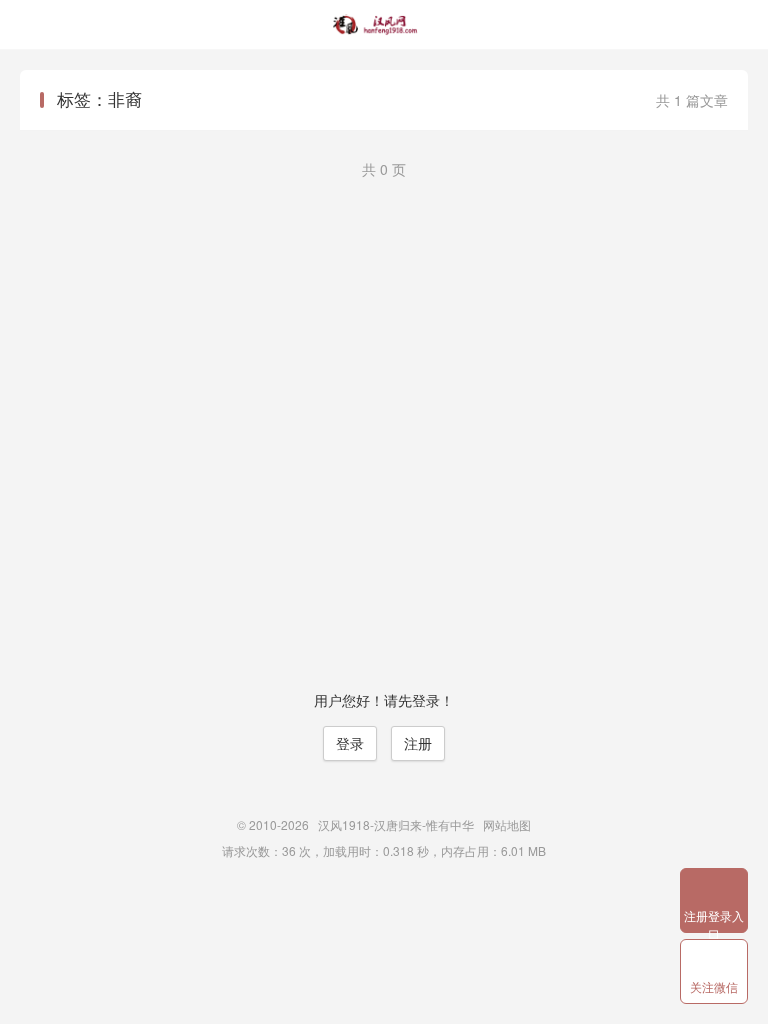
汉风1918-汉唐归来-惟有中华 (384, 25)
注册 (418, 743)
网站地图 (507, 824)
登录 (350, 743)
